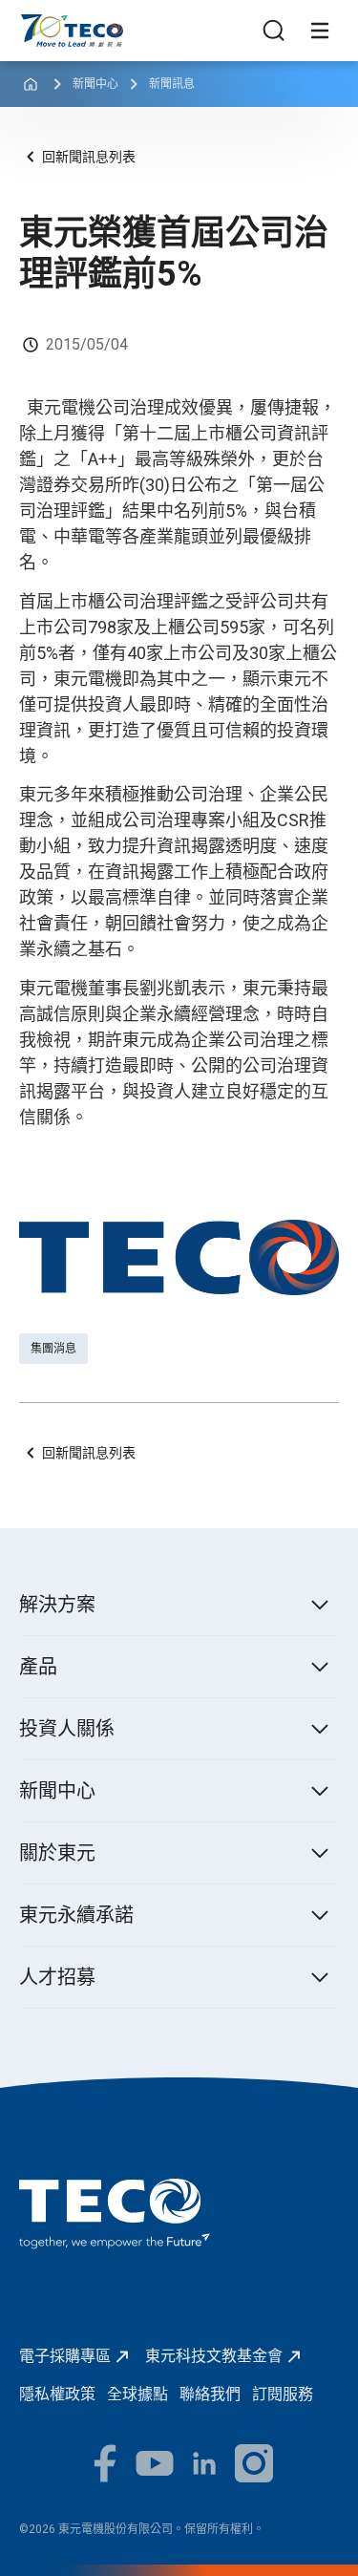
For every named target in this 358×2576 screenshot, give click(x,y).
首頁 (34, 23)
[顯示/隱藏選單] (320, 31)
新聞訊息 (172, 84)
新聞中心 (95, 84)
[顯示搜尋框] (274, 31)
